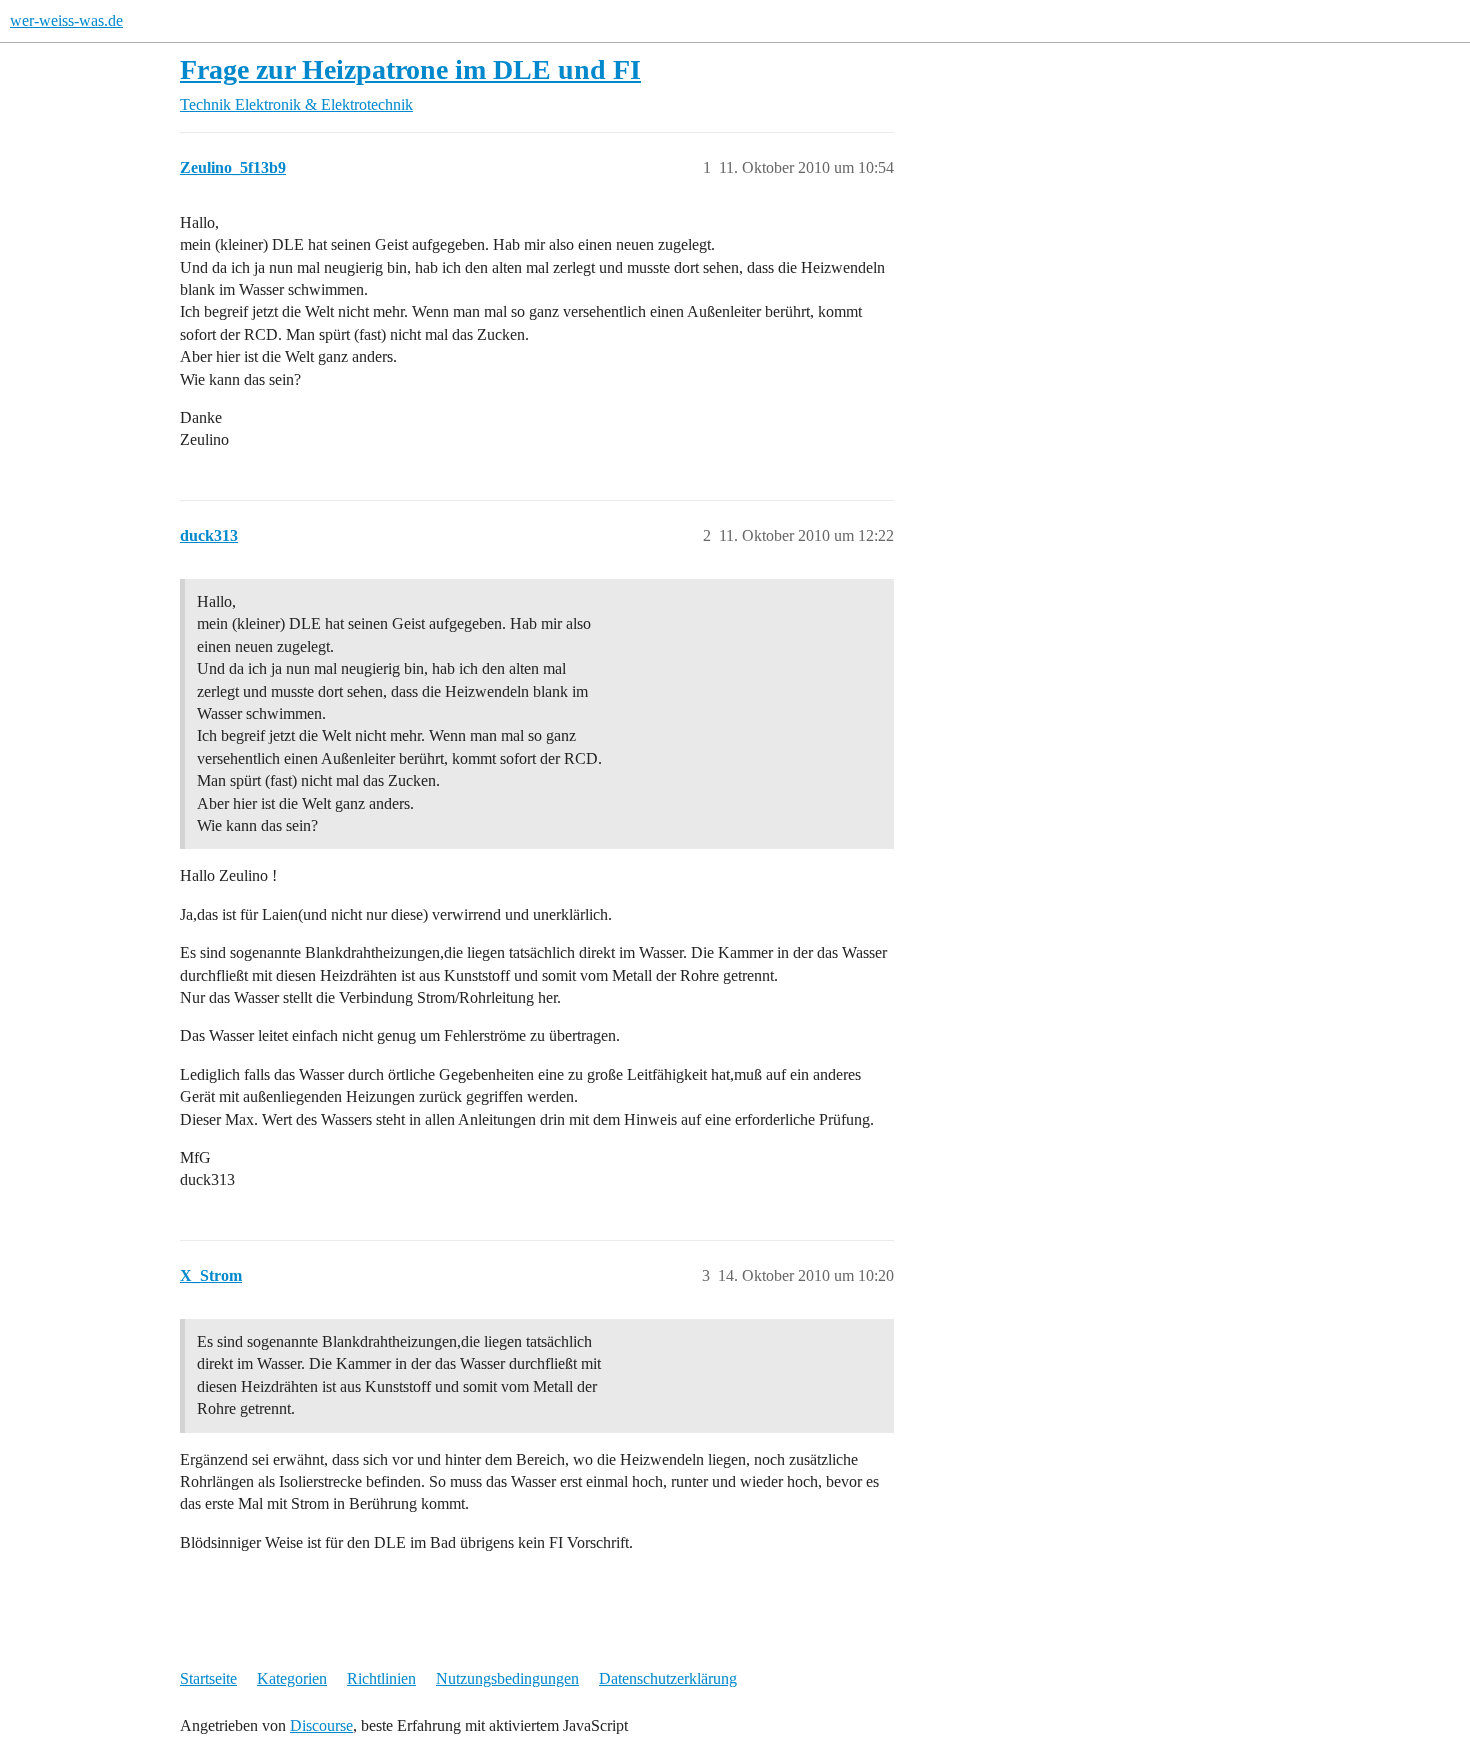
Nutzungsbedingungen (507, 1678)
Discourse (321, 1725)
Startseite (208, 1678)
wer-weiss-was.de (66, 20)
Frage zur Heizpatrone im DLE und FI (410, 69)
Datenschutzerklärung (668, 1678)
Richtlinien (381, 1678)
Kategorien (292, 1678)
